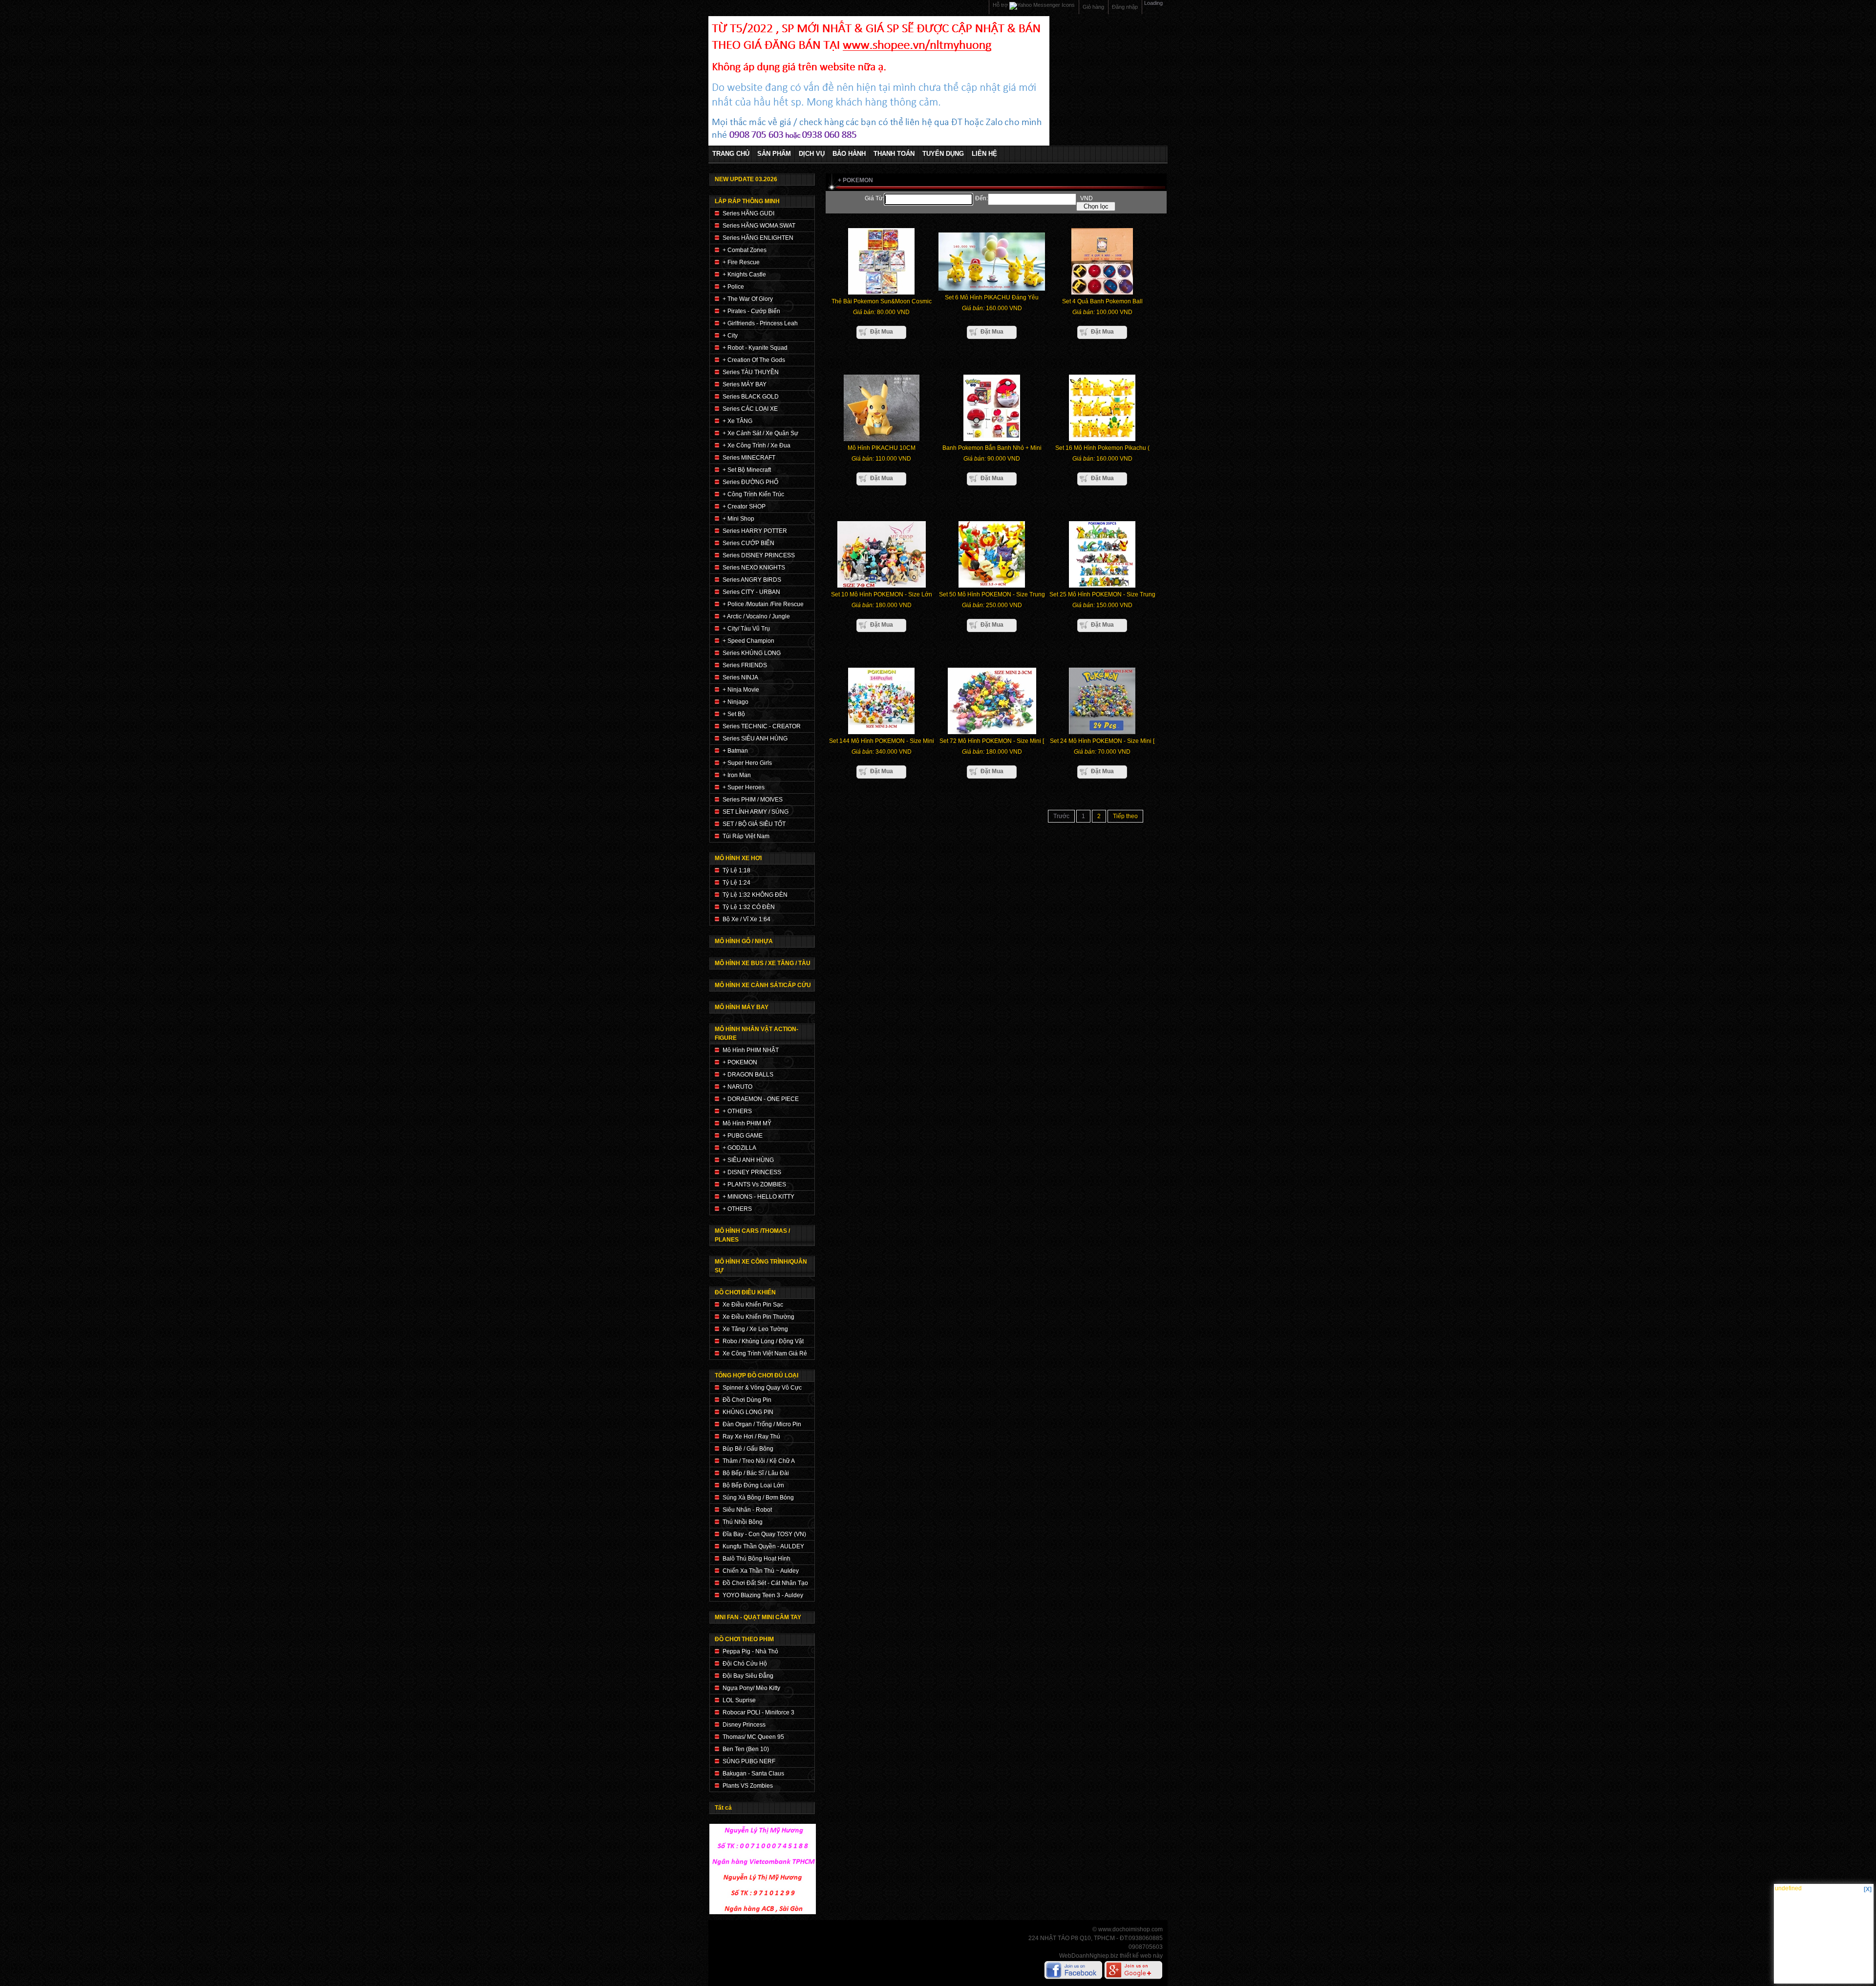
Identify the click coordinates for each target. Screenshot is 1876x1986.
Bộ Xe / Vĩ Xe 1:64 (746, 919)
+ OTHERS (737, 1111)
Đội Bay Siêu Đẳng (748, 1676)
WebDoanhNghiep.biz (1089, 1956)
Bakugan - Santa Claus (753, 1774)
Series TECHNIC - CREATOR (762, 726)
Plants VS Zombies (748, 1786)
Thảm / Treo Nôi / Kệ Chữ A (759, 1461)
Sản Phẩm (774, 154)
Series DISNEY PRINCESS (759, 555)
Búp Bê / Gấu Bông (748, 1449)
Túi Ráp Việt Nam (746, 836)
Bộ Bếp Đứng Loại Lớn (753, 1485)
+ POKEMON (740, 1062)
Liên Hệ (984, 154)
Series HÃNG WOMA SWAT (759, 226)
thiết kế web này (1141, 1956)
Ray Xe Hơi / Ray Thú (751, 1437)
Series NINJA (740, 677)
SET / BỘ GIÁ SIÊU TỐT (754, 824)
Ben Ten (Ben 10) (746, 1749)
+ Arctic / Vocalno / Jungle (756, 616)
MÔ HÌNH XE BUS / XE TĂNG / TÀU (763, 963)
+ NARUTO (737, 1087)
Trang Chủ (731, 154)
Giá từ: (874, 198)
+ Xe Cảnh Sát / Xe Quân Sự (760, 433)
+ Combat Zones (745, 250)
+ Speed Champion (748, 641)
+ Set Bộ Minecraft (747, 470)
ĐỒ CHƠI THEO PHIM (744, 1639)
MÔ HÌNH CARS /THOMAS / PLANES (752, 1235)
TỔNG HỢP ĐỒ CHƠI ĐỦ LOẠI (757, 1375)
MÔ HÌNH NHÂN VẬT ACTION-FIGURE (757, 1034)
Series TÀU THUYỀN (751, 372)
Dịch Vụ (812, 154)
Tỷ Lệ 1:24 (736, 883)
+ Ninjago (735, 702)
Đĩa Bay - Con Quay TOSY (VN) (764, 1534)
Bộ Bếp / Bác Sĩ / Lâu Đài (756, 1473)
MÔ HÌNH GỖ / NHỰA (744, 941)
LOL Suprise (739, 1700)
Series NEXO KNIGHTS (754, 568)
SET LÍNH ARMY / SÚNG (756, 812)
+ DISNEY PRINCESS (752, 1172)
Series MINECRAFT (749, 458)
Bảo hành (849, 154)
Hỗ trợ (1001, 5)
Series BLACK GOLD (751, 397)
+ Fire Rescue (741, 262)
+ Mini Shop (738, 519)
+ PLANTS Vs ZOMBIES (754, 1184)
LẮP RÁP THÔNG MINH (747, 201)
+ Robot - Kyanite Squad (755, 348)
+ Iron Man (737, 775)
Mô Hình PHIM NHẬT (751, 1050)
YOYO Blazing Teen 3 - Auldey (763, 1595)
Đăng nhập (1125, 7)
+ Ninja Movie (741, 690)
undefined (1788, 1888)
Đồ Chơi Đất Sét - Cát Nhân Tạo (765, 1583)
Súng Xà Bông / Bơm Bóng (758, 1498)
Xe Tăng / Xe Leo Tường (755, 1329)
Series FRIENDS (745, 665)
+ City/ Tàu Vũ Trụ (746, 629)
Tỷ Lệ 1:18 (736, 870)
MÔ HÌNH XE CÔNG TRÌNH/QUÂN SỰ (761, 1266)
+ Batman (735, 751)
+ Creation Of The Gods (754, 360)
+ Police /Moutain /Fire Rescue (763, 604)
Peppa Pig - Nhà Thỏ (750, 1651)
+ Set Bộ (734, 714)
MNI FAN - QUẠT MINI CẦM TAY (758, 1617)
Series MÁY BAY (745, 384)
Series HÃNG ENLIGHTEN (758, 238)
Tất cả (723, 1808)
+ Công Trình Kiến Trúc (753, 494)
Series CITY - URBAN (751, 592)
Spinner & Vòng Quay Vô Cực (762, 1388)
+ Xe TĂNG (737, 421)
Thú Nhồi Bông (743, 1522)
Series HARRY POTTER (755, 531)
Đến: (981, 198)
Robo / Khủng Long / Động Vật (763, 1341)
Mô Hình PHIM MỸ (747, 1123)
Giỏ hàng (1093, 7)
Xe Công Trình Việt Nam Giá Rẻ (765, 1353)
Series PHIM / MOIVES (753, 800)
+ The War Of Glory (748, 299)
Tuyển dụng (943, 154)
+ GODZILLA (739, 1148)
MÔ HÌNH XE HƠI (738, 858)
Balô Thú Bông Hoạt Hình (757, 1559)
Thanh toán (894, 154)
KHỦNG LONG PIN (748, 1412)
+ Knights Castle (744, 275)
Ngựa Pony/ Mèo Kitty (751, 1688)
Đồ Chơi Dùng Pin (747, 1400)
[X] (1868, 1889)
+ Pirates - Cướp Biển (751, 311)
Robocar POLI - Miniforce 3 (758, 1712)
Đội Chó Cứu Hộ (745, 1664)
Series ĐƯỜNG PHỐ (750, 482)
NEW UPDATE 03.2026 (746, 179)
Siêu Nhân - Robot (747, 1510)
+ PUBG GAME (743, 1136)
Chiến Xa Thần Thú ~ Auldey (761, 1571)
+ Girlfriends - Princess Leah (760, 323)
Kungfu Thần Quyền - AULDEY (763, 1546)
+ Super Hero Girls (747, 763)
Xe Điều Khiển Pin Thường (758, 1317)
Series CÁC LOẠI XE (750, 409)
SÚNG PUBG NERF (749, 1761)
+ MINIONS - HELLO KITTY (758, 1197)
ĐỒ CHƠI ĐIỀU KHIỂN (745, 1292)
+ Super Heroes (744, 787)
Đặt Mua (882, 332)
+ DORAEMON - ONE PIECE (761, 1099)
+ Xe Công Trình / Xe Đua (757, 445)
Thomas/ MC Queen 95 (753, 1737)
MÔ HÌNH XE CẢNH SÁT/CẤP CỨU (763, 985)
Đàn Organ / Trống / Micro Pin (762, 1424)
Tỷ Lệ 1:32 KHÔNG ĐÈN (755, 895)
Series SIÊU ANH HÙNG (755, 739)
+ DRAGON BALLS (748, 1075)
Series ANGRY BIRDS (752, 580)
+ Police (733, 287)
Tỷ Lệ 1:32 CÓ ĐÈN (749, 907)
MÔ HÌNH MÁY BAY (742, 1007)
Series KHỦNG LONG (752, 653)
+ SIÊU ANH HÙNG (748, 1160)
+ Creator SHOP (744, 507)
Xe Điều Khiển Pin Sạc (753, 1305)
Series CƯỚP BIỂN (748, 543)
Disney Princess (744, 1725)
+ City (730, 336)
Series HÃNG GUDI (748, 213)
